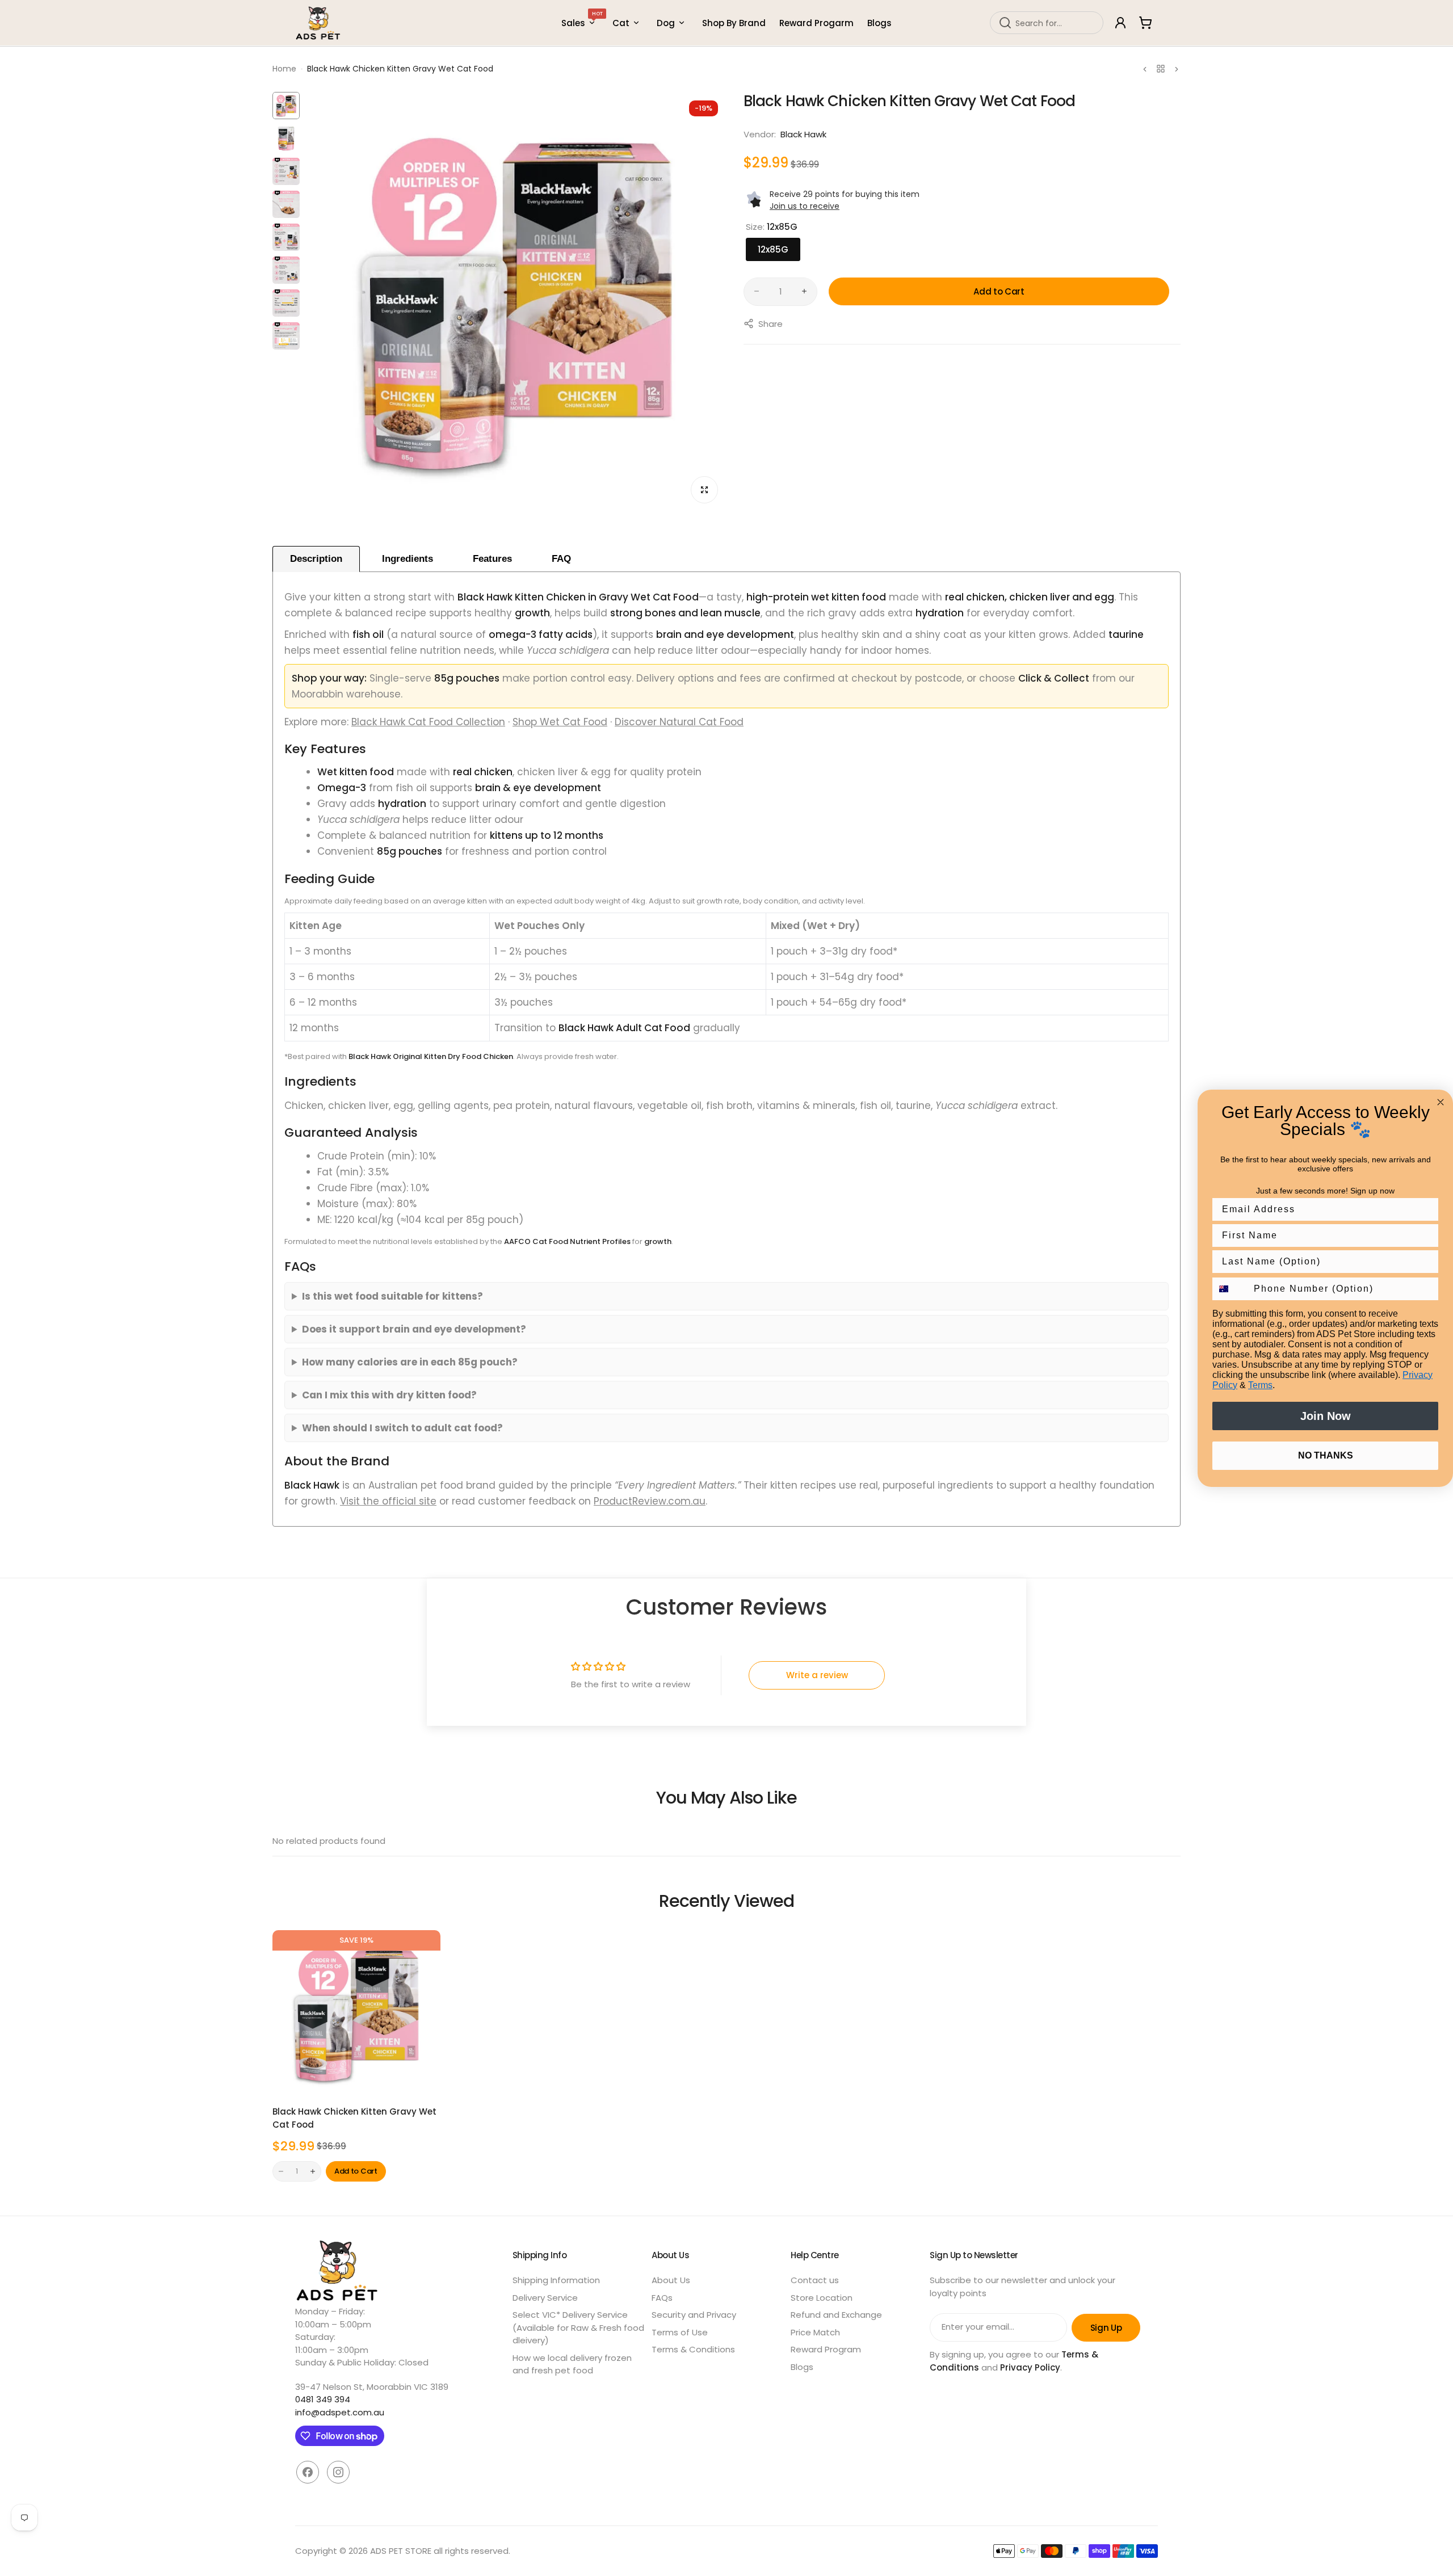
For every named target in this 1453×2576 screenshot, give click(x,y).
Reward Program (826, 2349)
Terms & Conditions (693, 2349)
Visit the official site (388, 1501)
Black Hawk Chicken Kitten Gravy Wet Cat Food (354, 2118)
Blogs (802, 2367)
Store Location (822, 2298)
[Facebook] (308, 2472)
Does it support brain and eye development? (414, 1329)
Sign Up (1106, 2328)
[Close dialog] (1441, 1102)
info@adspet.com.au (340, 2412)
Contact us (815, 2280)
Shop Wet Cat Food (560, 722)
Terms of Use (680, 2332)
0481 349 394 (323, 2399)
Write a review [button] (817, 1675)
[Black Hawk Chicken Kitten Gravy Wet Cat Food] (356, 2014)
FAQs (662, 2298)
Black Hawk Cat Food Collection (428, 722)
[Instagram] (338, 2472)
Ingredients (408, 559)
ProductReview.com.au (650, 1501)
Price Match (815, 2332)
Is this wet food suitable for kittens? (392, 1296)
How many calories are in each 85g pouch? (410, 1362)
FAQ (561, 559)
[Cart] (1145, 23)
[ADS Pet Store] (318, 23)
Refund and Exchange (836, 2315)
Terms (1260, 1385)
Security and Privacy (694, 2315)
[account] (1120, 23)
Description (316, 559)
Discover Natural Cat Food (679, 722)
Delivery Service (545, 2298)
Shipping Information (556, 2280)
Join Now (1326, 1416)
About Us (671, 2280)
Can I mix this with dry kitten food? (389, 1395)
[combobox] (1047, 23)
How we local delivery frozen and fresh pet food (572, 2364)
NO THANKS (1326, 1455)
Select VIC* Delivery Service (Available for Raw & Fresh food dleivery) (578, 2327)
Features (492, 559)
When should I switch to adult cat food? (402, 1428)
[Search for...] (1005, 23)
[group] (516, 302)
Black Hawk (803, 134)
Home (284, 69)
